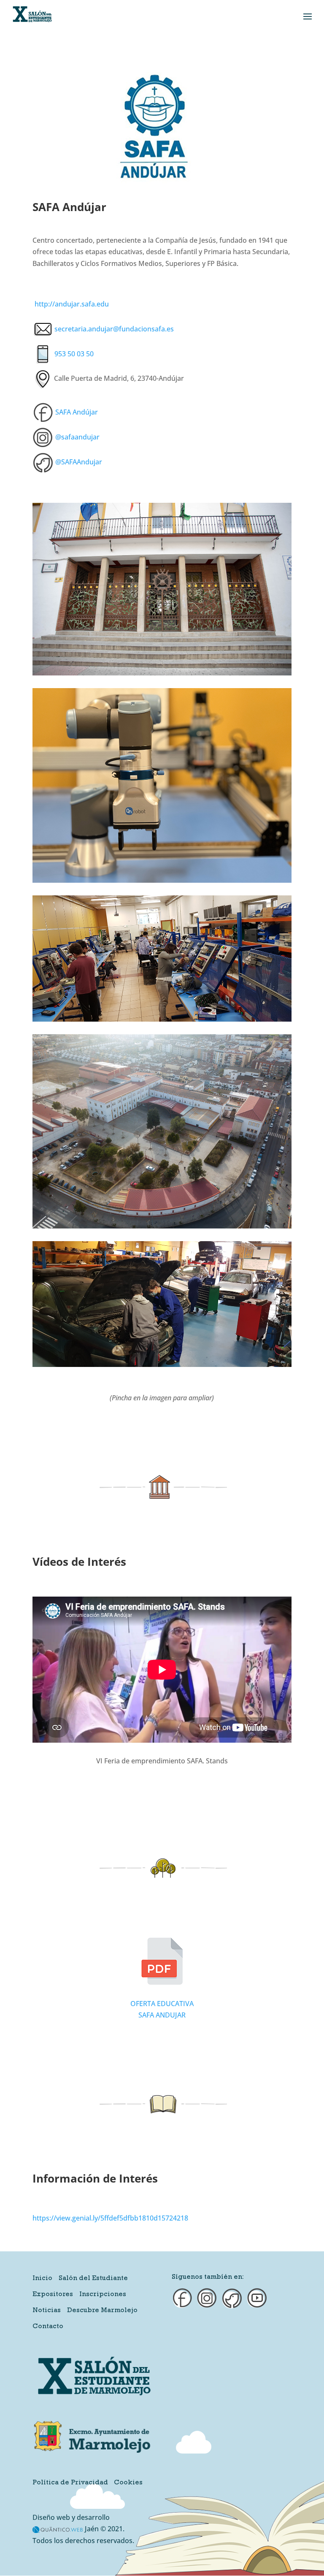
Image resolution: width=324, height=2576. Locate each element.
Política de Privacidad (70, 2483)
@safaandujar (77, 437)
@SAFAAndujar (79, 462)
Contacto (48, 2327)
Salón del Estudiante (93, 2279)
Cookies (128, 2483)
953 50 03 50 (74, 354)
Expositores (53, 2295)
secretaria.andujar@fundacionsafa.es (114, 329)
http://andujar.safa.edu (72, 304)
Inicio (42, 2279)
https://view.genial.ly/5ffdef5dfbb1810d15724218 (110, 2218)
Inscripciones (103, 2295)
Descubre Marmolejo (102, 2311)
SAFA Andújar (77, 412)
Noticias (47, 2311)
